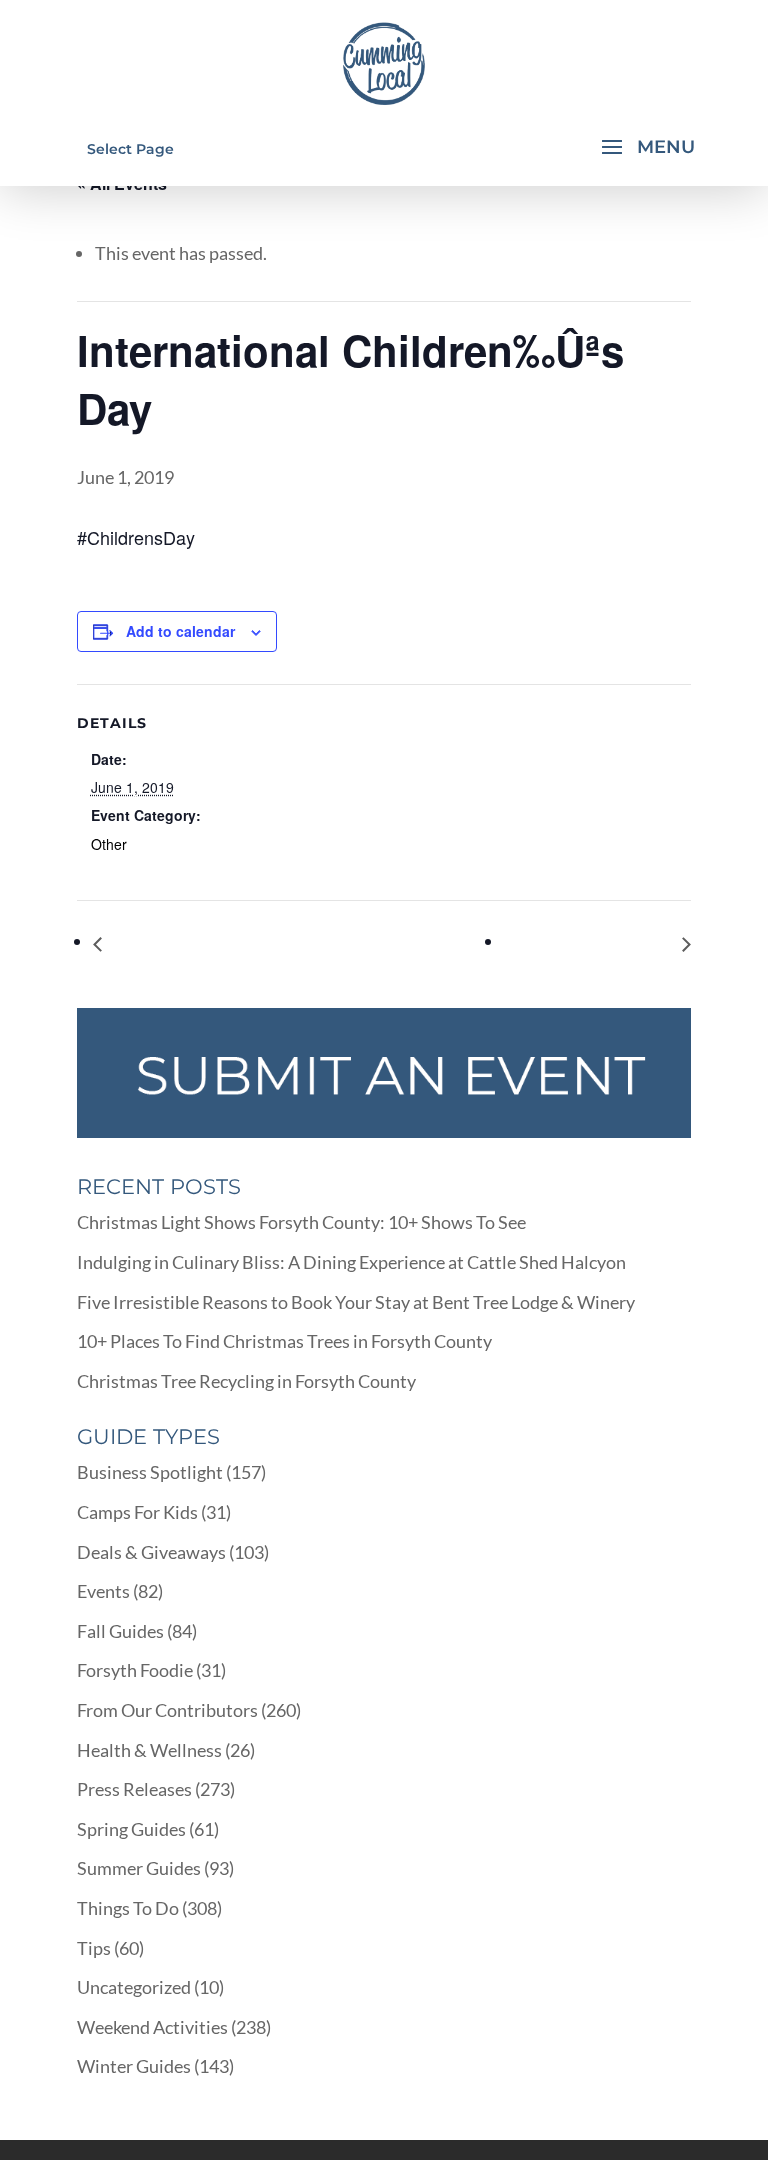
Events (103, 1591)
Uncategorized (134, 1987)
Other (109, 844)
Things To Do (128, 1908)
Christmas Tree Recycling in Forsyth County (246, 1381)
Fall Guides (120, 1631)
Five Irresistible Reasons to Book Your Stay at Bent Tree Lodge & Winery (356, 1302)
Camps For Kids (137, 1512)
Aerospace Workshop (593, 943)
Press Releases (134, 1789)
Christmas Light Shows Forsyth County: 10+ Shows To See (301, 1222)
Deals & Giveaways (151, 1552)
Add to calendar (180, 631)
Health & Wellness (149, 1750)
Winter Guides (134, 2066)
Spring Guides (131, 1829)
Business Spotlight (150, 1472)
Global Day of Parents (192, 943)
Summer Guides (139, 1868)
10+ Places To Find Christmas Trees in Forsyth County (284, 1341)
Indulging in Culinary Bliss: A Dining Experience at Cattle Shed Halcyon (351, 1262)
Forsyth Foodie (135, 1670)
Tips (94, 1948)
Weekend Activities (152, 2027)
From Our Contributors (167, 1710)
